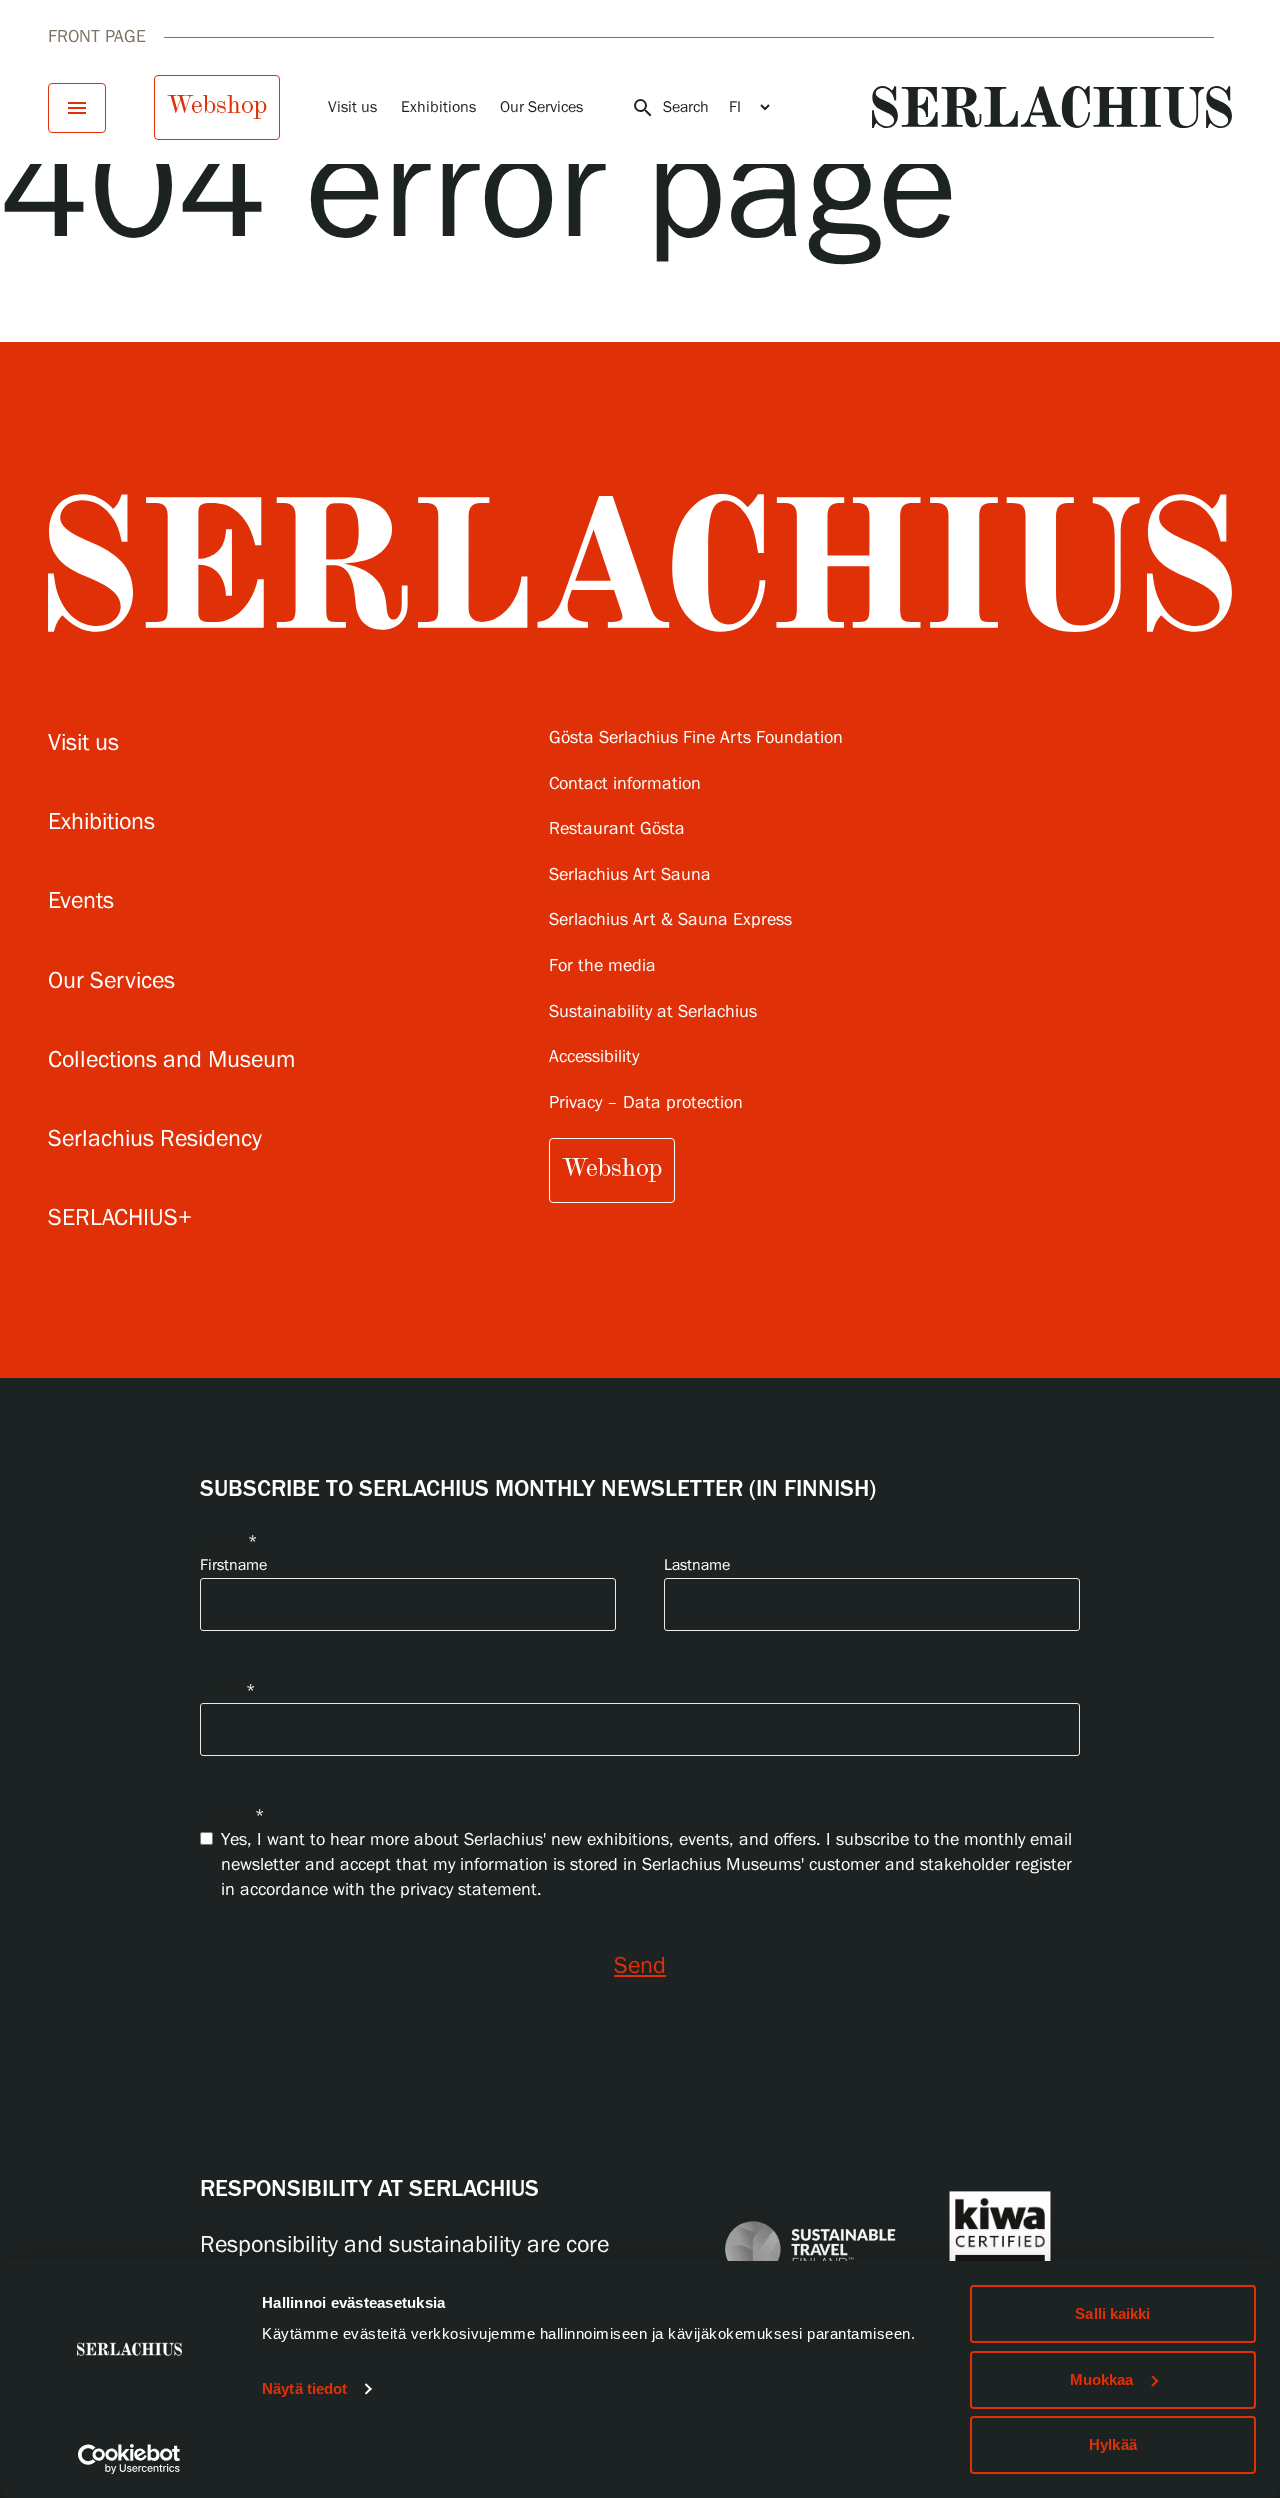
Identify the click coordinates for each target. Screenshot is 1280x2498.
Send (640, 1966)
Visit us (352, 107)
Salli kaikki (1112, 2313)
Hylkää (1113, 2444)
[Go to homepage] (1052, 107)
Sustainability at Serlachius (653, 1012)
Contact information (625, 784)
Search (670, 108)
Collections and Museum (172, 1060)
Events (81, 901)
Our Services (541, 107)
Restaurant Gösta (617, 829)
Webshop (217, 105)
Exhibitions (438, 107)
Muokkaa (1102, 2379)
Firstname (233, 1565)
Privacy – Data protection (646, 1103)
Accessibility (594, 1057)
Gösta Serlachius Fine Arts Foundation (696, 738)
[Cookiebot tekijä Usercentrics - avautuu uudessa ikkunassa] (129, 2459)
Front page (97, 37)
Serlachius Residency (155, 1139)
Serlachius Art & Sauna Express (670, 920)
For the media (602, 966)
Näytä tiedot (304, 2388)
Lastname (697, 1565)
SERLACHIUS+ (120, 1218)
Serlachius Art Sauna (630, 875)
